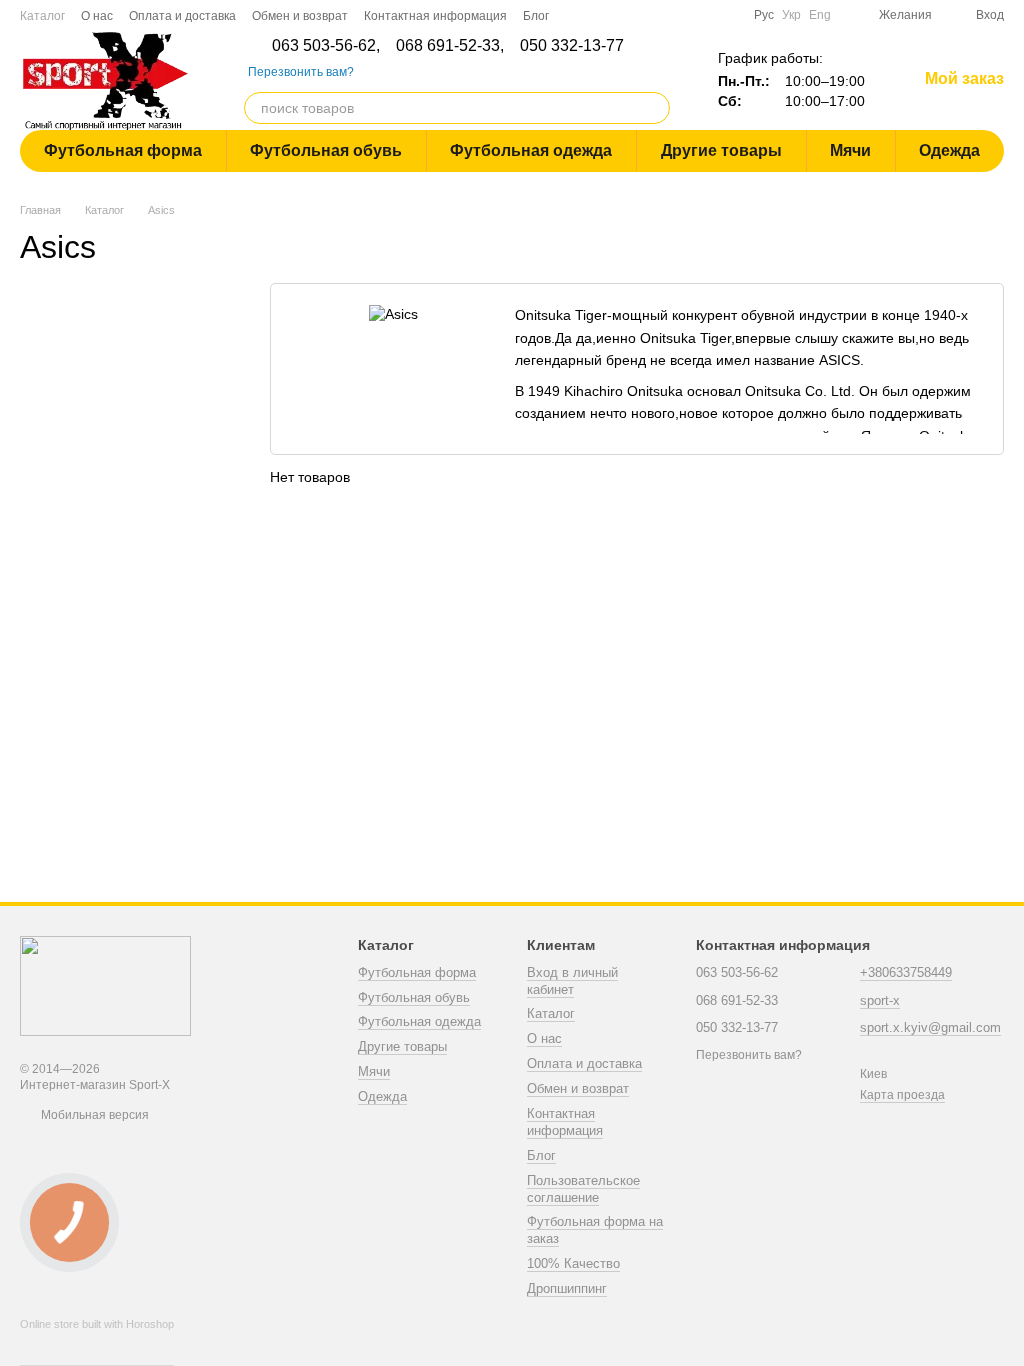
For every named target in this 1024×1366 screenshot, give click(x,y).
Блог (536, 16)
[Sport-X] (105, 986)
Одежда (949, 150)
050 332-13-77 (572, 46)
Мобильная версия (93, 1115)
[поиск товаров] (654, 108)
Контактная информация (435, 16)
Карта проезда (902, 1095)
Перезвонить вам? (301, 72)
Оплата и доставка (182, 16)
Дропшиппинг (567, 1288)
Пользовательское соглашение (583, 1189)
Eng (820, 15)
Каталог (42, 16)
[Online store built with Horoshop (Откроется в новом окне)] (97, 1342)
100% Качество (573, 1263)
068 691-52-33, (450, 46)
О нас (97, 16)
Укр (791, 15)
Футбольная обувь (326, 150)
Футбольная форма (123, 150)
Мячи (850, 150)
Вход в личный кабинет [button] (572, 981)
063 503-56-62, (326, 46)
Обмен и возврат (300, 16)
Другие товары (721, 150)
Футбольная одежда (531, 150)
